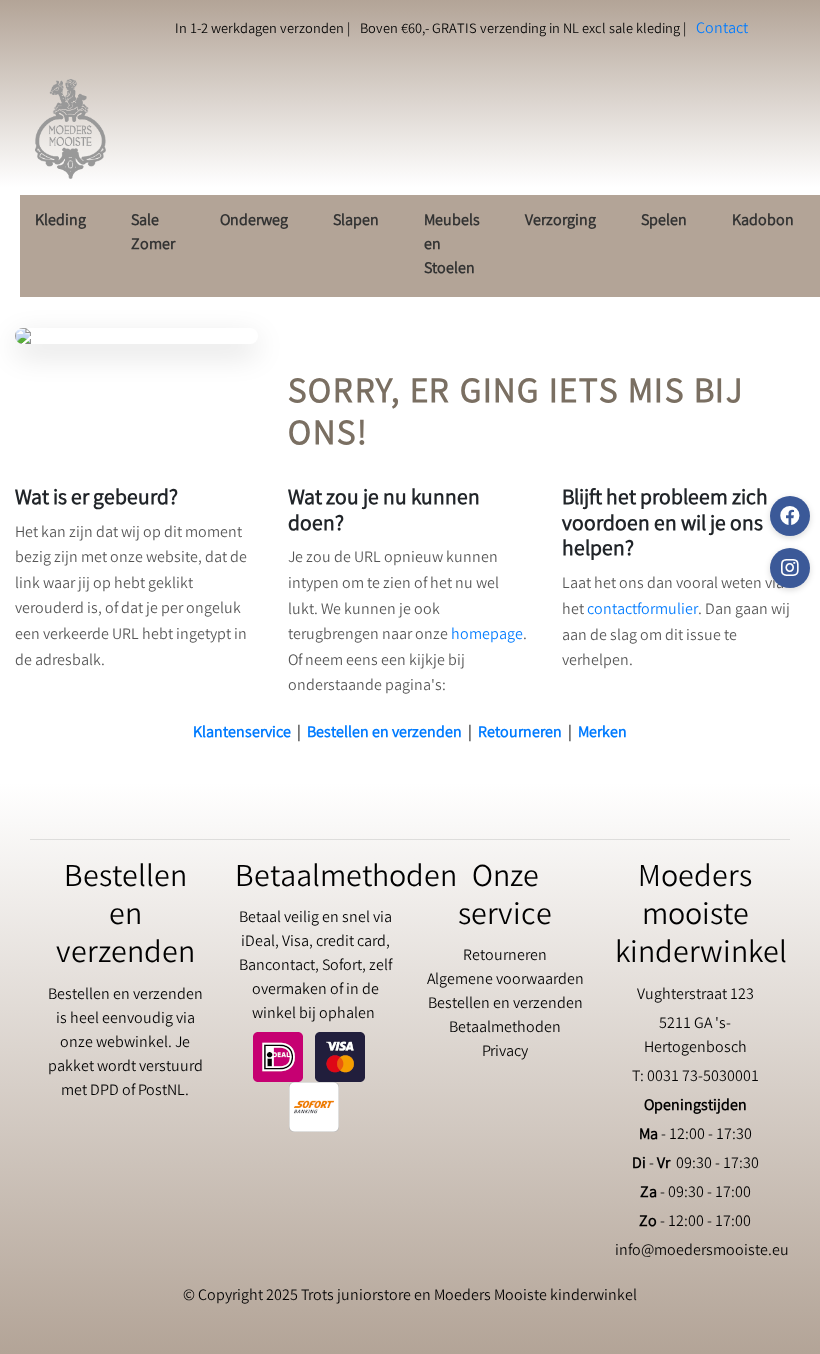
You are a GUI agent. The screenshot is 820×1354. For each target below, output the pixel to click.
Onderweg (254, 221)
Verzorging (560, 221)
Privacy (505, 1052)
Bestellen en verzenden (384, 733)
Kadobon (763, 221)
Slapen (356, 221)
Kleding (60, 221)
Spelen (664, 221)
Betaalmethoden (505, 1028)
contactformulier (642, 610)
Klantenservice (242, 733)
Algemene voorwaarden (505, 980)
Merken (602, 733)
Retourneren (520, 733)
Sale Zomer (153, 233)
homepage (487, 635)
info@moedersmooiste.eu (702, 1251)
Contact (722, 29)
